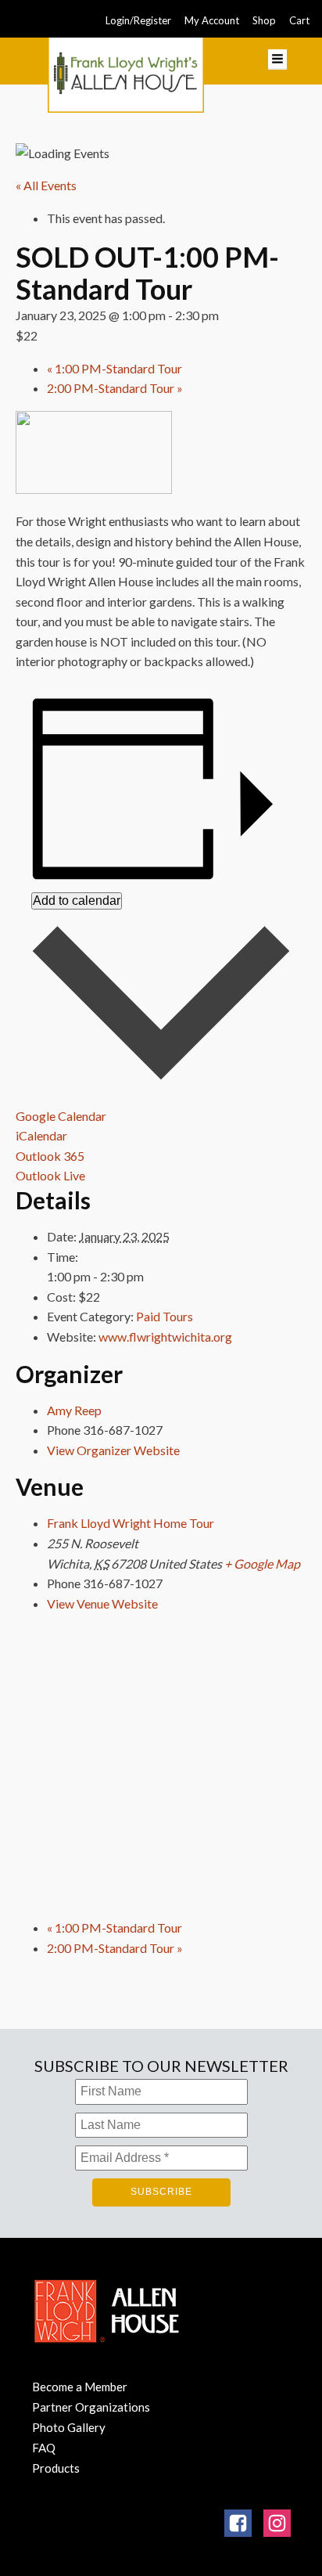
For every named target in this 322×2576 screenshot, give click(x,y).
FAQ (44, 2448)
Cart (299, 20)
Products (56, 2468)
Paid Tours (165, 1316)
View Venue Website (102, 1603)
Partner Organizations (91, 2407)
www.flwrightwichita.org (165, 1337)
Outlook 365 (50, 1156)
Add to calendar (77, 901)
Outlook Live (50, 1175)
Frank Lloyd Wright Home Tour (131, 1523)
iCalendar (41, 1135)
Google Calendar (61, 1116)
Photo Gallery (69, 2427)
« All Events (46, 185)
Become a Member (80, 2387)
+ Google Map (262, 1564)
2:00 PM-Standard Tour (115, 388)
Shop (264, 20)
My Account (212, 20)
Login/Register (138, 20)
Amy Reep (74, 1410)
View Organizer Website (113, 1450)
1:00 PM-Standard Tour (114, 368)
